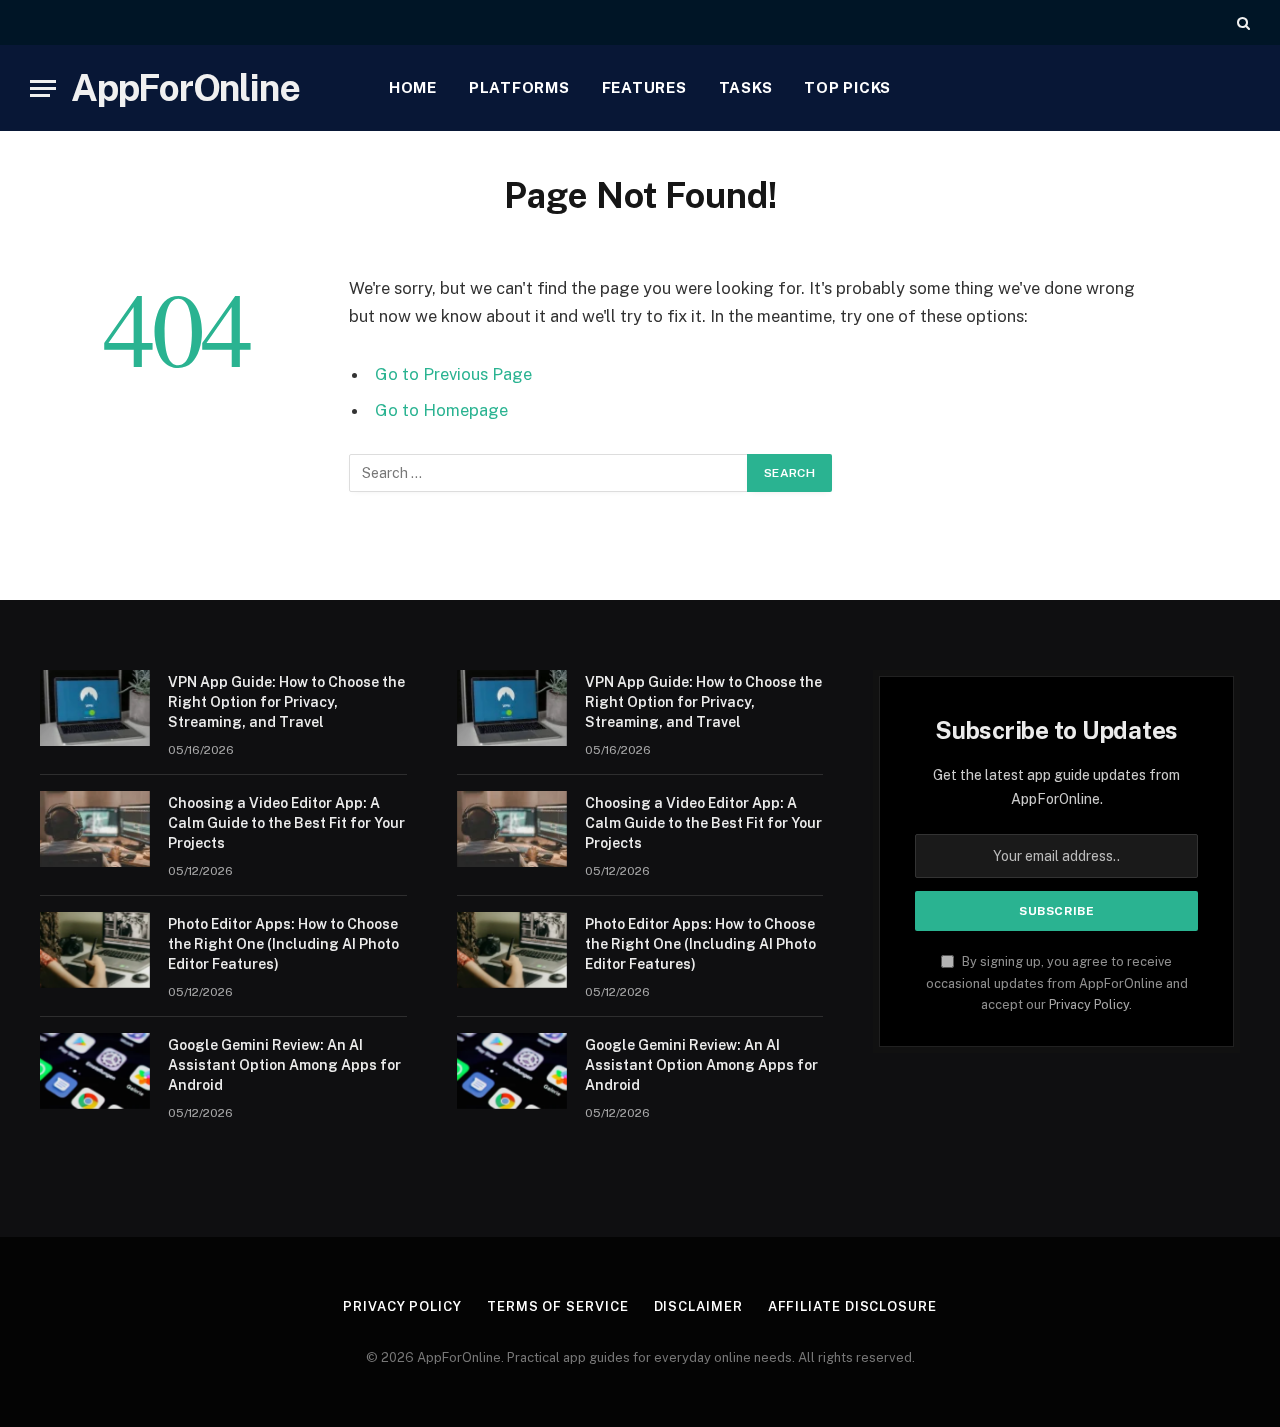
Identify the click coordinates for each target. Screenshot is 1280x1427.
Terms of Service (558, 1306)
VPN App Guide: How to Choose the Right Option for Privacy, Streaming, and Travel (286, 702)
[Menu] (43, 88)
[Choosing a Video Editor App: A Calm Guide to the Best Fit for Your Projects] (95, 829)
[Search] (1241, 22)
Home (413, 87)
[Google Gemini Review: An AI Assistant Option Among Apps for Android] (95, 1071)
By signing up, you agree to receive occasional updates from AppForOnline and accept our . (1057, 983)
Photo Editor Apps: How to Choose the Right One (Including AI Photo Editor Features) (283, 944)
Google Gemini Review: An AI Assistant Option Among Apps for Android (284, 1065)
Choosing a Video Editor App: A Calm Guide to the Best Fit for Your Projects (286, 823)
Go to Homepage (441, 410)
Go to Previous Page (453, 374)
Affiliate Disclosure (852, 1306)
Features (644, 87)
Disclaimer (698, 1306)
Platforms (519, 87)
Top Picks (847, 87)
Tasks (746, 87)
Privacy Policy (1089, 1004)
